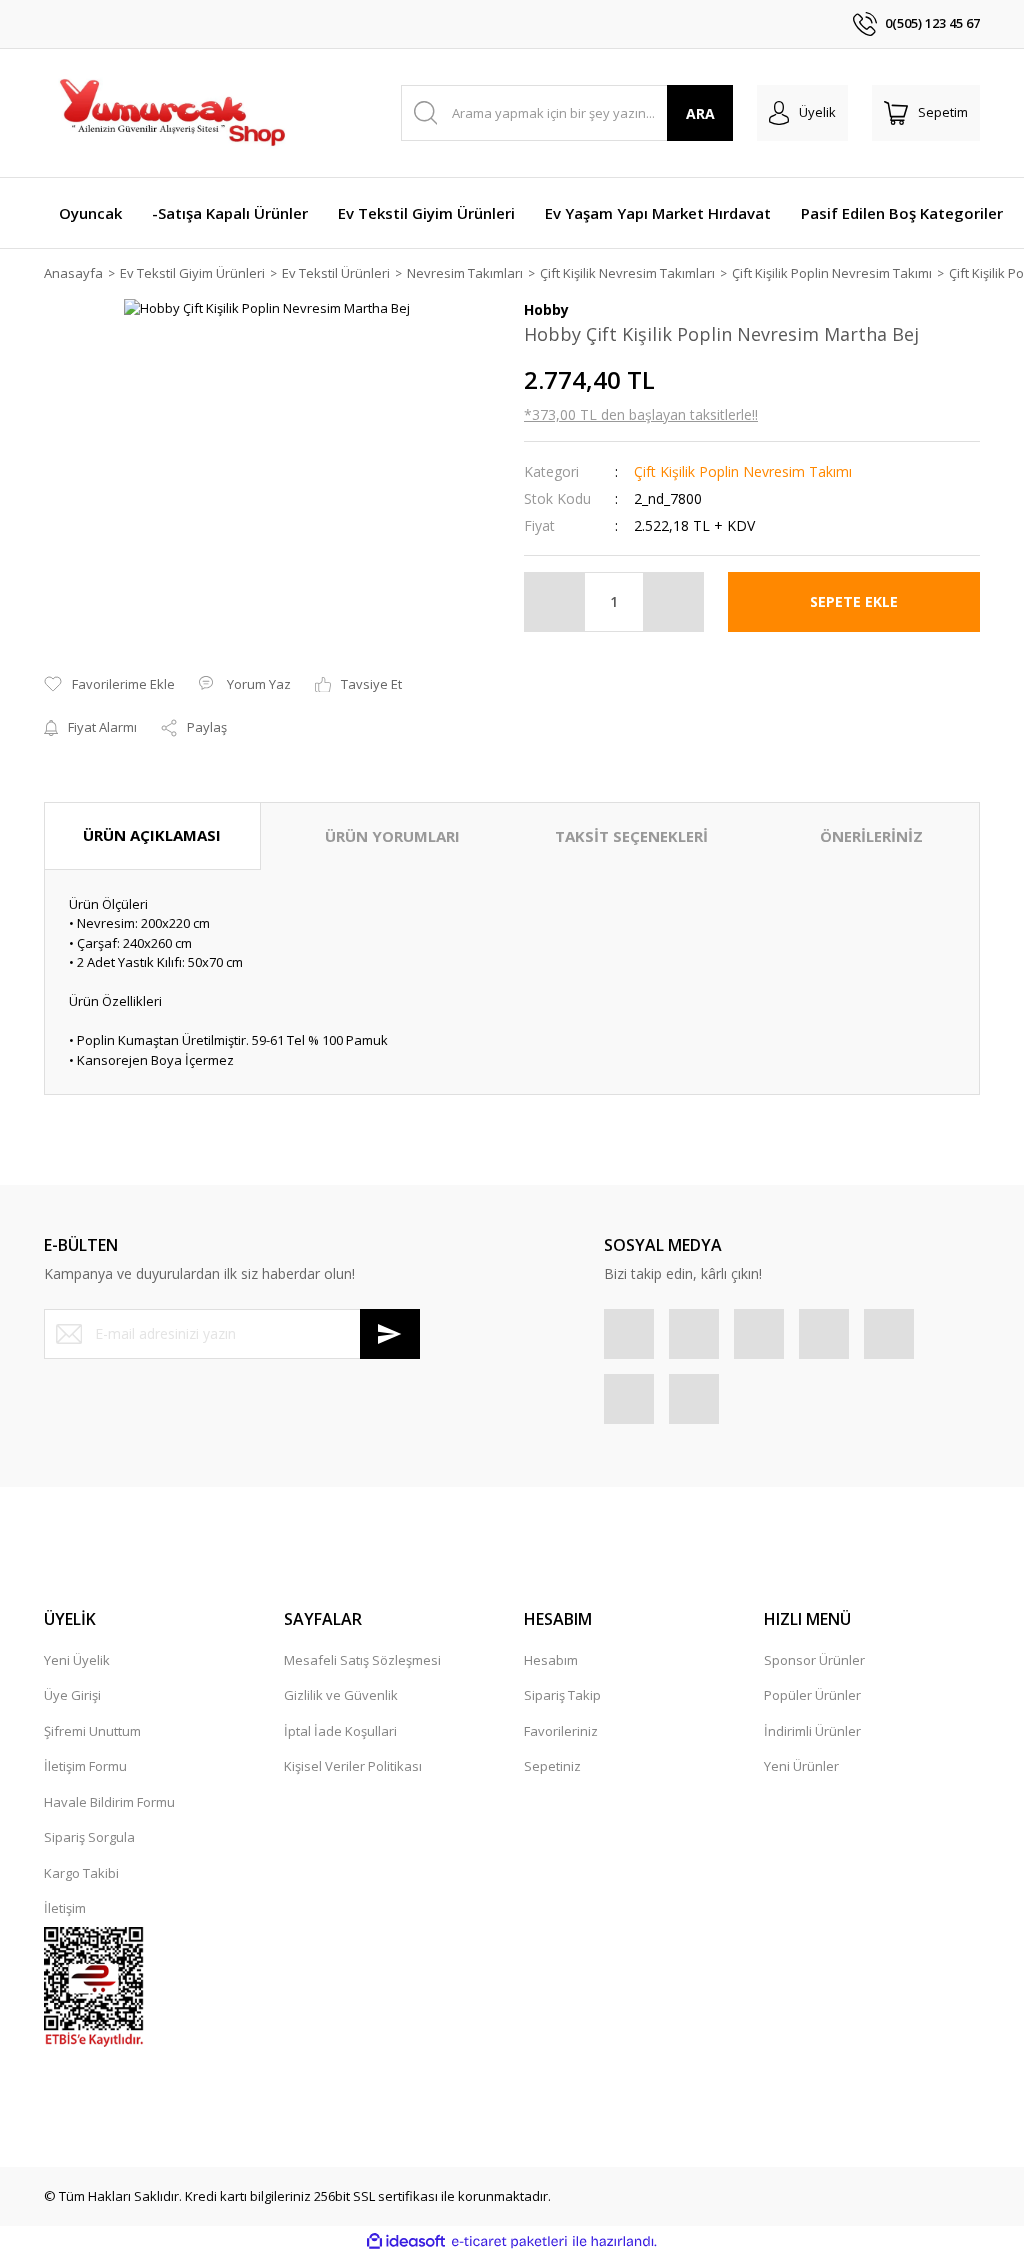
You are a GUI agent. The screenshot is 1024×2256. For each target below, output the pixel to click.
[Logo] (171, 113)
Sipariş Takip (562, 1695)
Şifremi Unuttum (92, 1731)
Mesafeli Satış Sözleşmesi (362, 1660)
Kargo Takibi (81, 1873)
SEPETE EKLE (854, 601)
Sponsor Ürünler (814, 1660)
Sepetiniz (552, 1766)
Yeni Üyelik (77, 1660)
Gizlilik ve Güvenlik (341, 1695)
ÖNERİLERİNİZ (871, 836)
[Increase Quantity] (673, 602)
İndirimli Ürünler (812, 1731)
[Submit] (390, 1334)
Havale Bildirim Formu (109, 1802)
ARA (700, 113)
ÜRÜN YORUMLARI (392, 836)
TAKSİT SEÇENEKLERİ (631, 836)
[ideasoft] (406, 2242)
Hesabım (551, 1660)
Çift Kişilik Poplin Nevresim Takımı (743, 471)
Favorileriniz (561, 1731)
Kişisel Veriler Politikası (353, 1766)
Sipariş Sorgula (89, 1837)
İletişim (65, 1908)
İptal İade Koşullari (340, 1731)
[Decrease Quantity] (555, 602)
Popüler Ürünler (812, 1695)
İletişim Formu (85, 1766)
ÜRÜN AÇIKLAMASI (152, 835)
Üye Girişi (72, 1695)
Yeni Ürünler (801, 1766)
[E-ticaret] (509, 2242)
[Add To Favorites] (109, 685)
